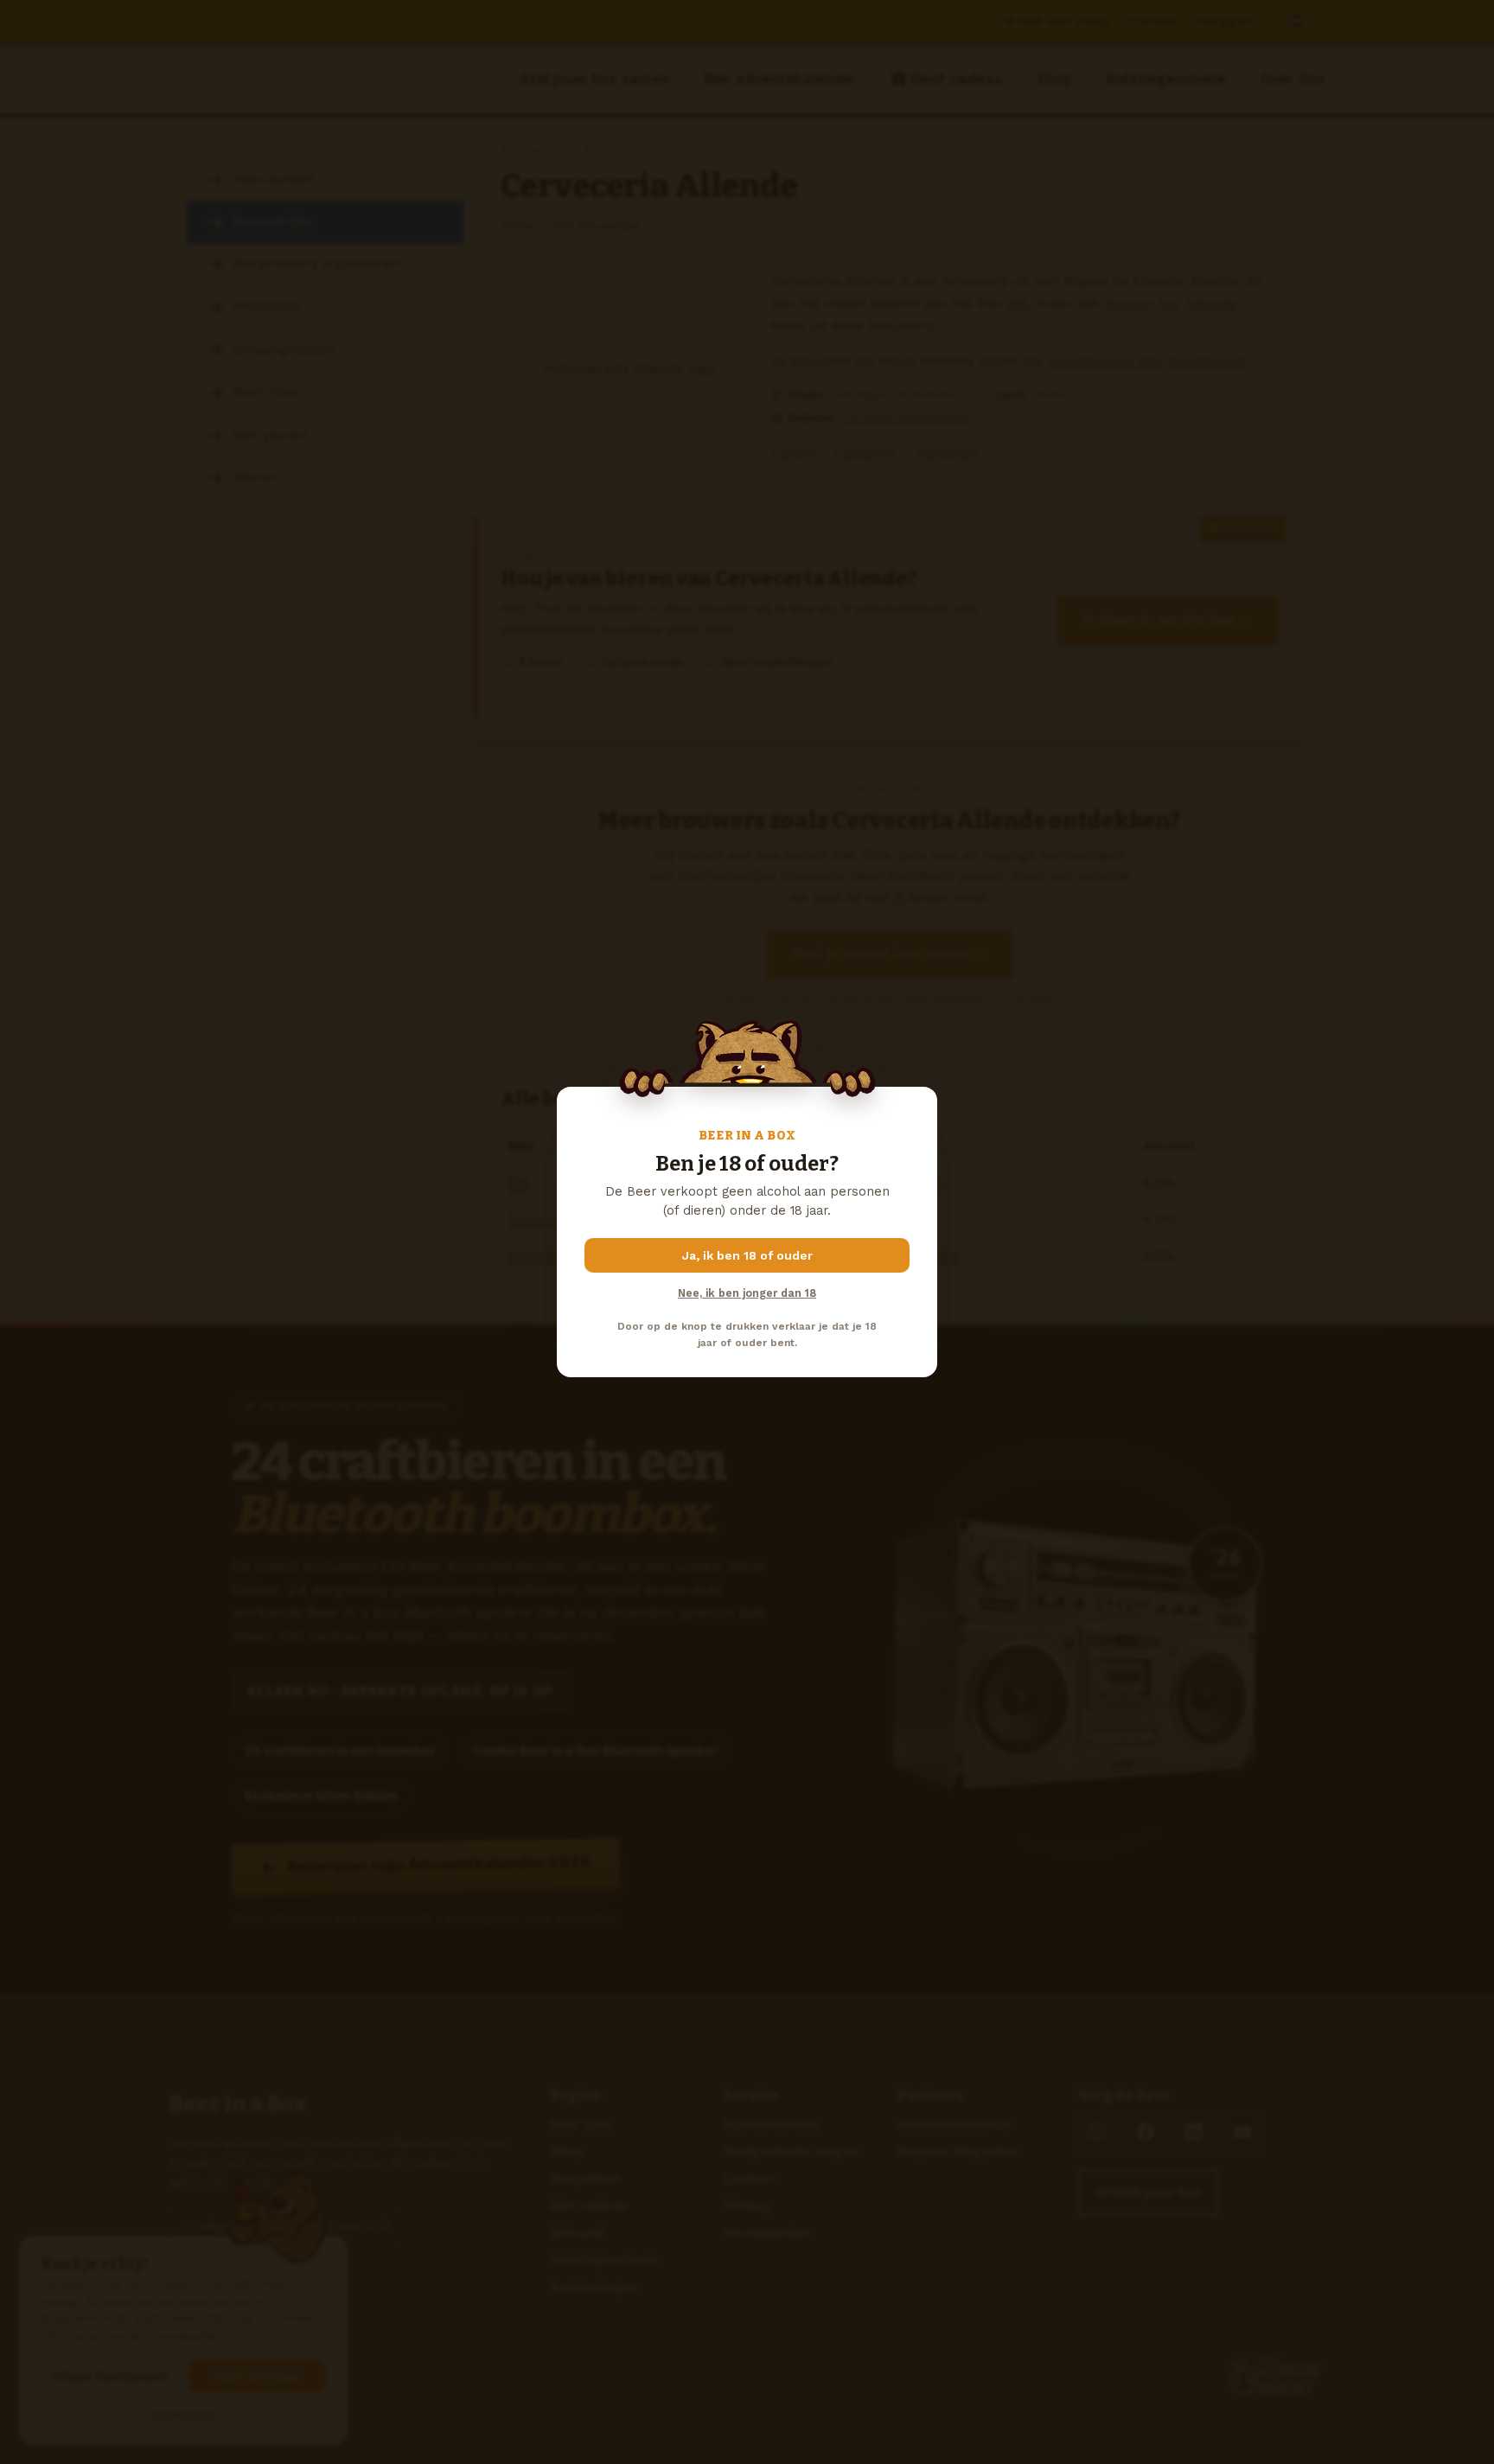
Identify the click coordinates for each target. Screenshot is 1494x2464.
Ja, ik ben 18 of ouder (747, 1255)
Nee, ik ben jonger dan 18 (747, 1293)
